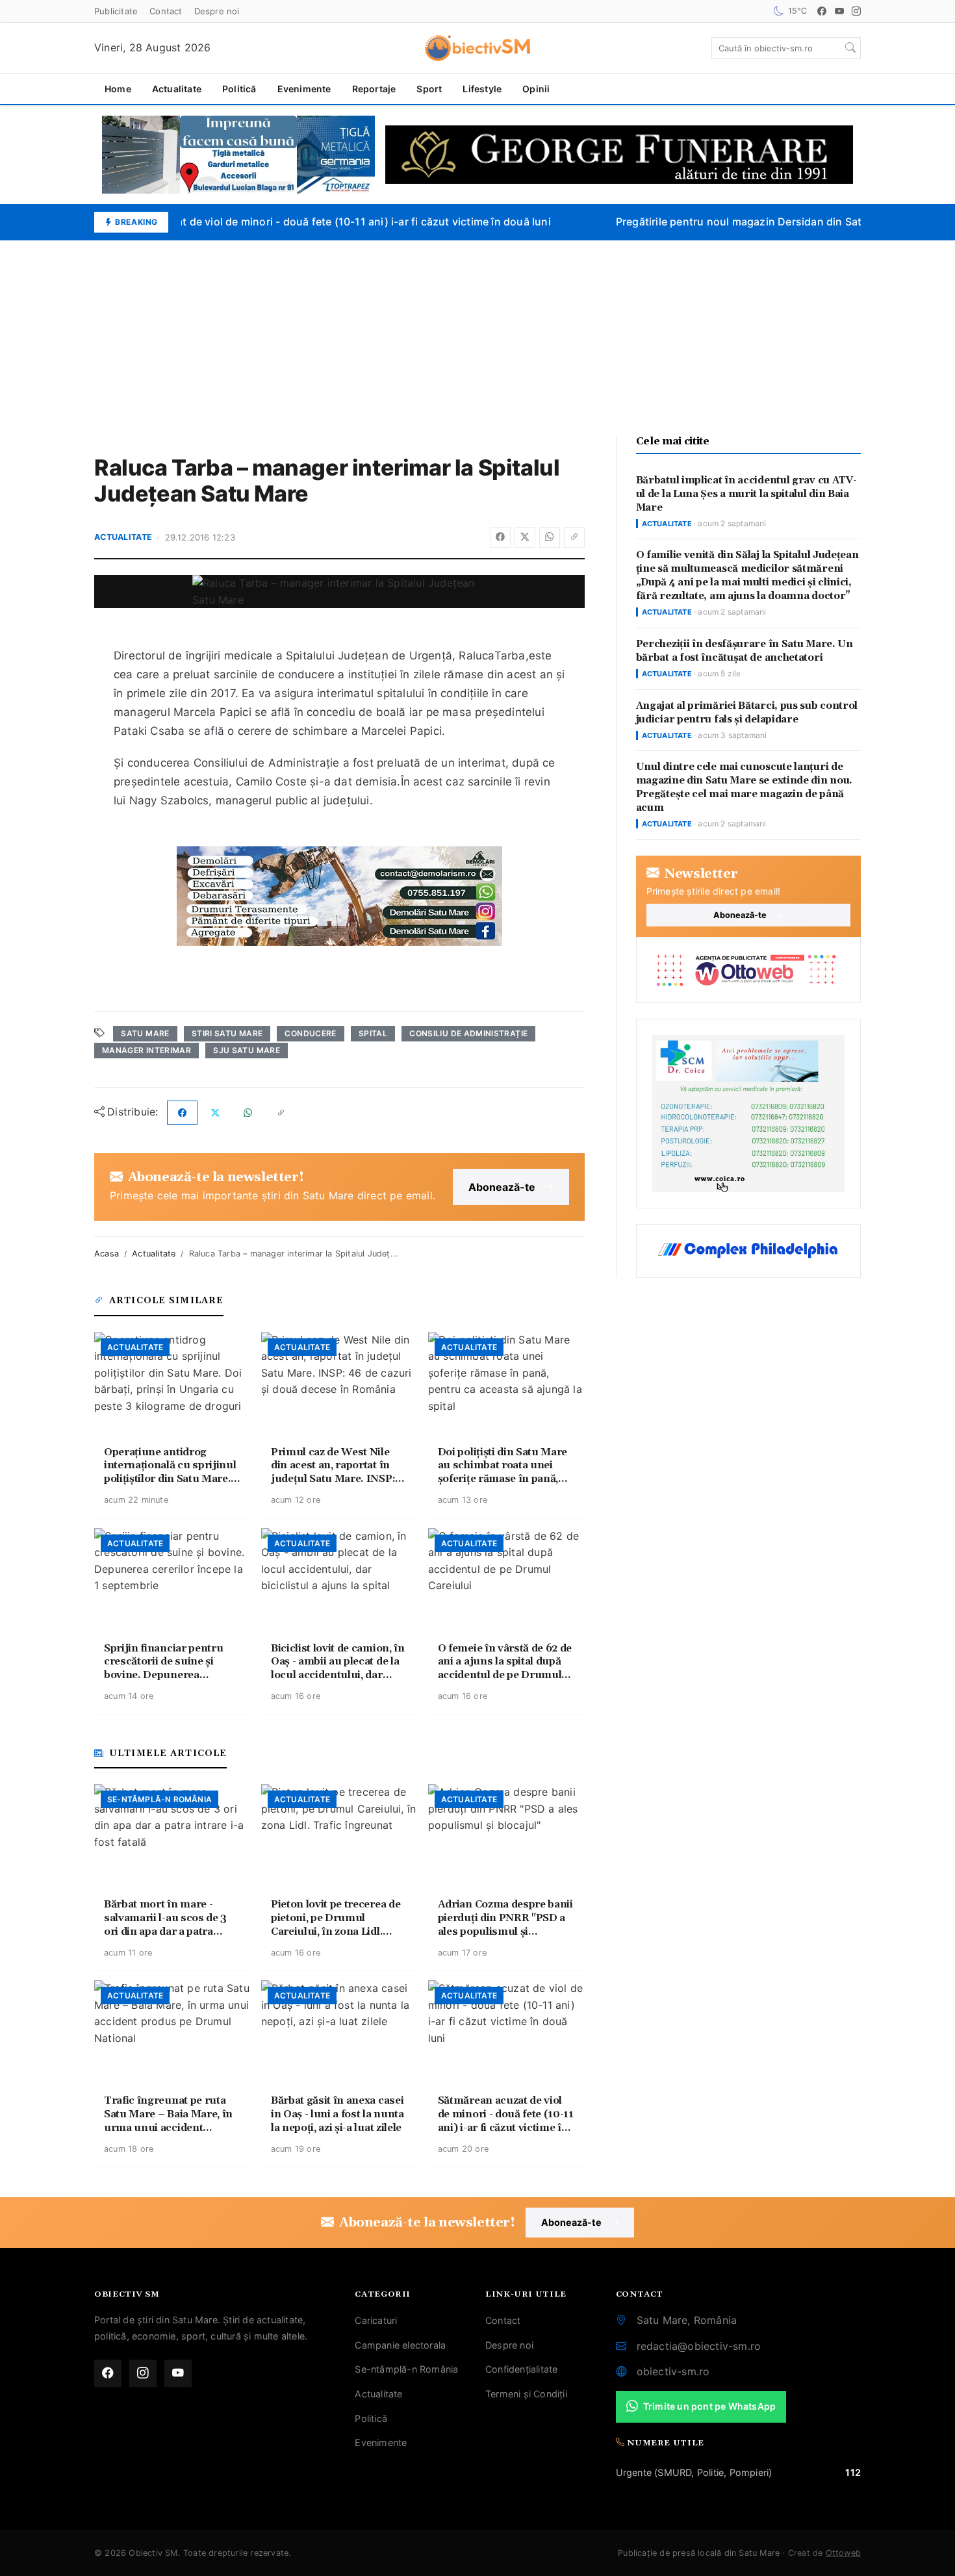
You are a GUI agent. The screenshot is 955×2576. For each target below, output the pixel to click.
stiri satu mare (227, 1033)
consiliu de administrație (468, 1033)
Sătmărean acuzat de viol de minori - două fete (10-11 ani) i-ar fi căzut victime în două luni (310, 222)
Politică (239, 89)
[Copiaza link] (574, 537)
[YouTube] (839, 11)
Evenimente (304, 89)
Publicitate (116, 11)
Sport (429, 89)
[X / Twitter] (525, 537)
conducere (310, 1033)
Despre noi (217, 11)
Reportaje (374, 89)
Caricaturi (376, 2320)
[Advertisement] (478, 338)
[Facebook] (822, 11)
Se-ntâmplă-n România (406, 2369)
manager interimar (146, 1050)
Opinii (536, 89)
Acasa (107, 1254)
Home (118, 89)
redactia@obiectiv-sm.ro (699, 2346)
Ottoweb (843, 2553)
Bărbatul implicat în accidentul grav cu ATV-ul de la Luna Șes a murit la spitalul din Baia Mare (746, 494)
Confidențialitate (521, 2369)
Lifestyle (482, 89)
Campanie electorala (400, 2345)
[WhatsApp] (550, 537)
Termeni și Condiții (526, 2394)
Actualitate (177, 89)
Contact (166, 11)
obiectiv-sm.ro (673, 2371)
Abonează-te (502, 1187)
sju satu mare (247, 1050)
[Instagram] (856, 11)
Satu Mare (145, 1033)
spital (373, 1033)
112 (853, 2472)
